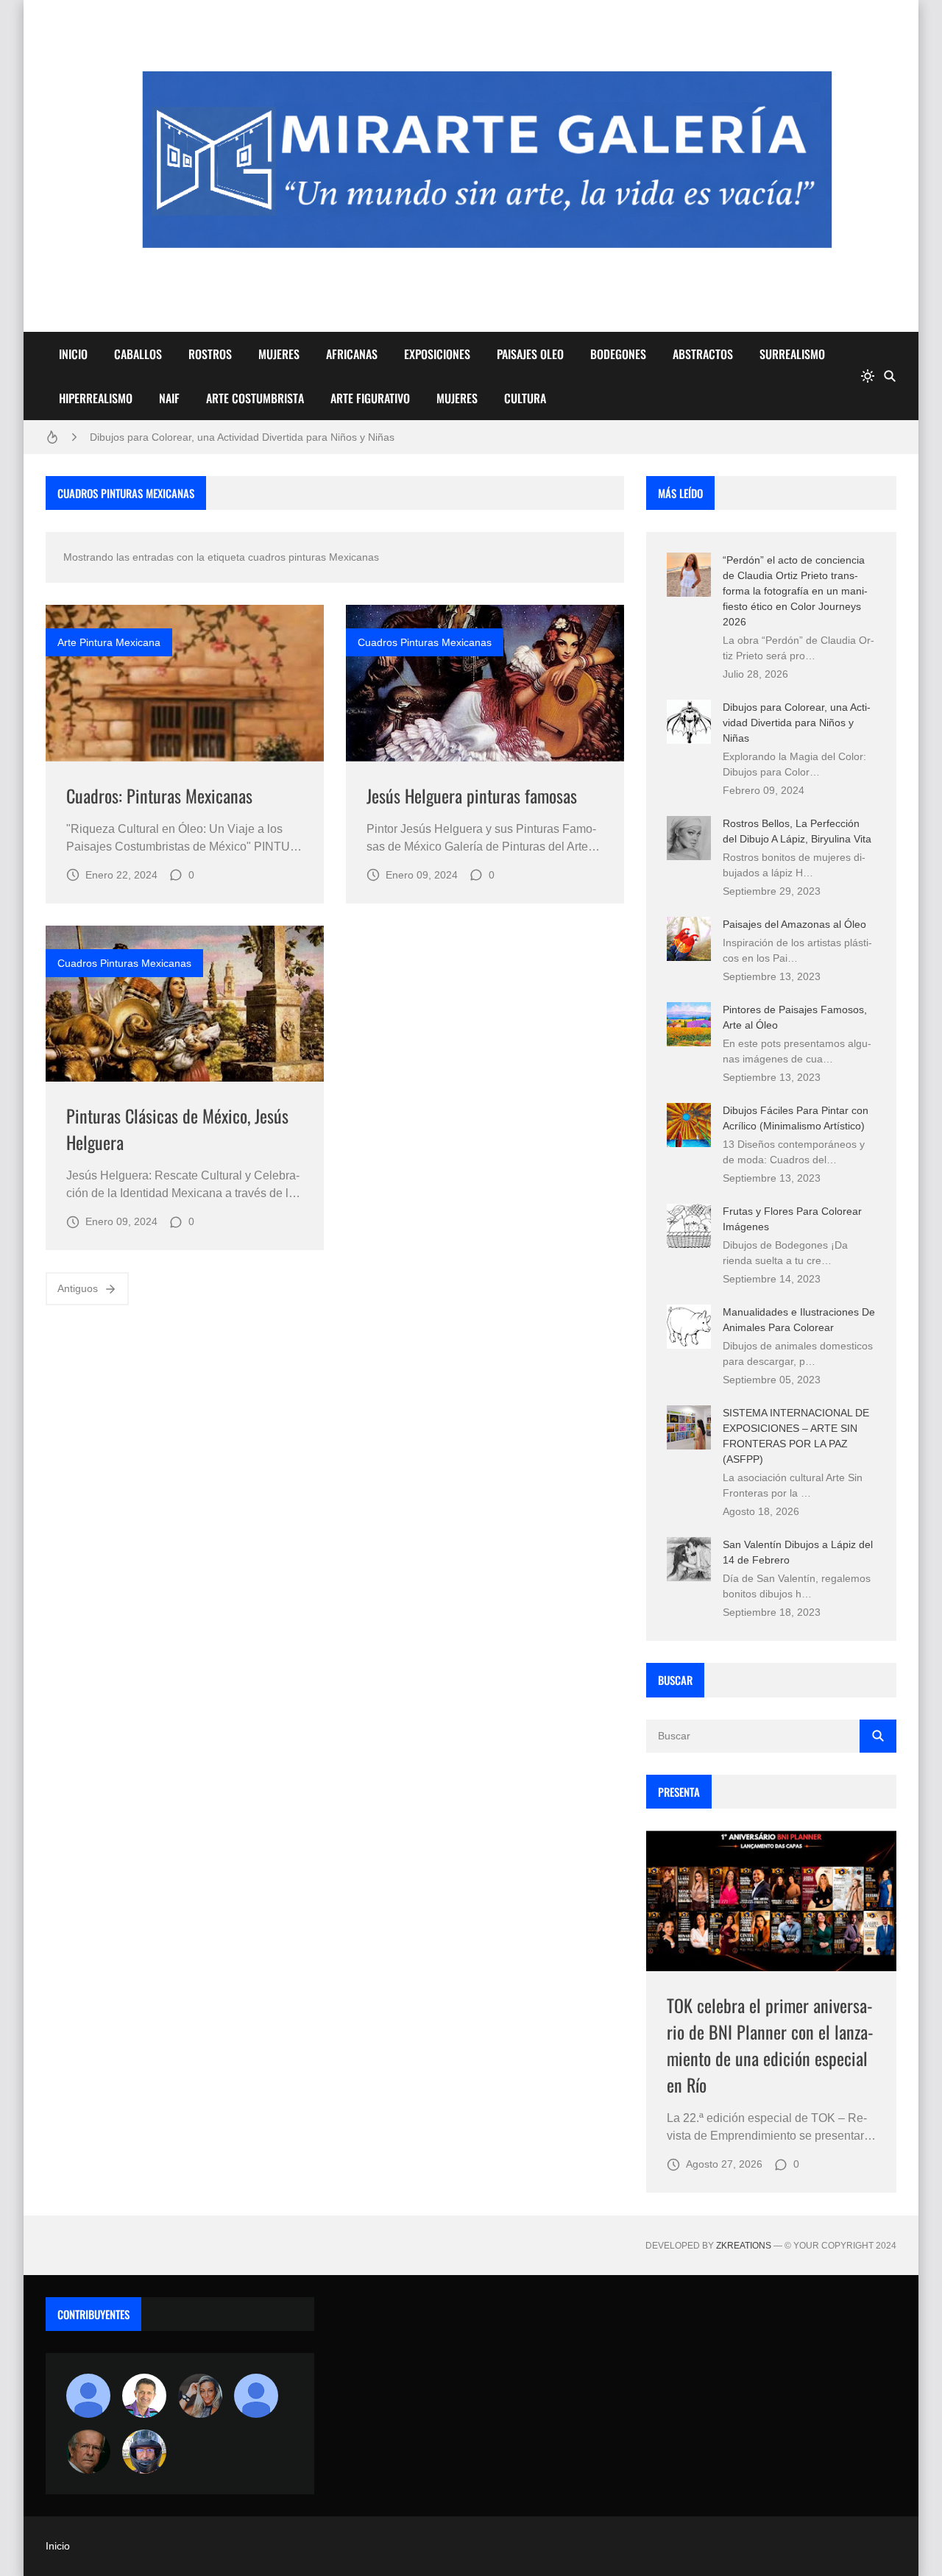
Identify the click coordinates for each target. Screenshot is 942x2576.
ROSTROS (210, 354)
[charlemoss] (88, 2452)
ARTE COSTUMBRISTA (255, 398)
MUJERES (279, 354)
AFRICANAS (352, 354)
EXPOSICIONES (437, 354)
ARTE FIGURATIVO (370, 398)
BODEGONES (618, 354)
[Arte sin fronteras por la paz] (144, 2396)
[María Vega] (256, 2396)
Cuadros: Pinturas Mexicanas (159, 795)
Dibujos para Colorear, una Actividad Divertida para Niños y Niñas (242, 437)
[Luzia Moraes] (200, 2396)
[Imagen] (185, 683)
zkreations (744, 2246)
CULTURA (525, 398)
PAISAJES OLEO (530, 354)
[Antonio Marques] (88, 2396)
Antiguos (78, 1288)
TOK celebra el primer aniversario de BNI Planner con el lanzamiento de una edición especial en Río (770, 2045)
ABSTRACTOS (703, 354)
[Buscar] (890, 376)
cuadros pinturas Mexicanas (425, 642)
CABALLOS (138, 354)
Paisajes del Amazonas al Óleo (794, 924)
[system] (868, 376)
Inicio (58, 2546)
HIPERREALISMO (96, 398)
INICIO (73, 354)
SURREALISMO (792, 354)
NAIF (169, 398)
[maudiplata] (144, 2452)
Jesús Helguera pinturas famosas (472, 795)
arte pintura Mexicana (109, 642)
